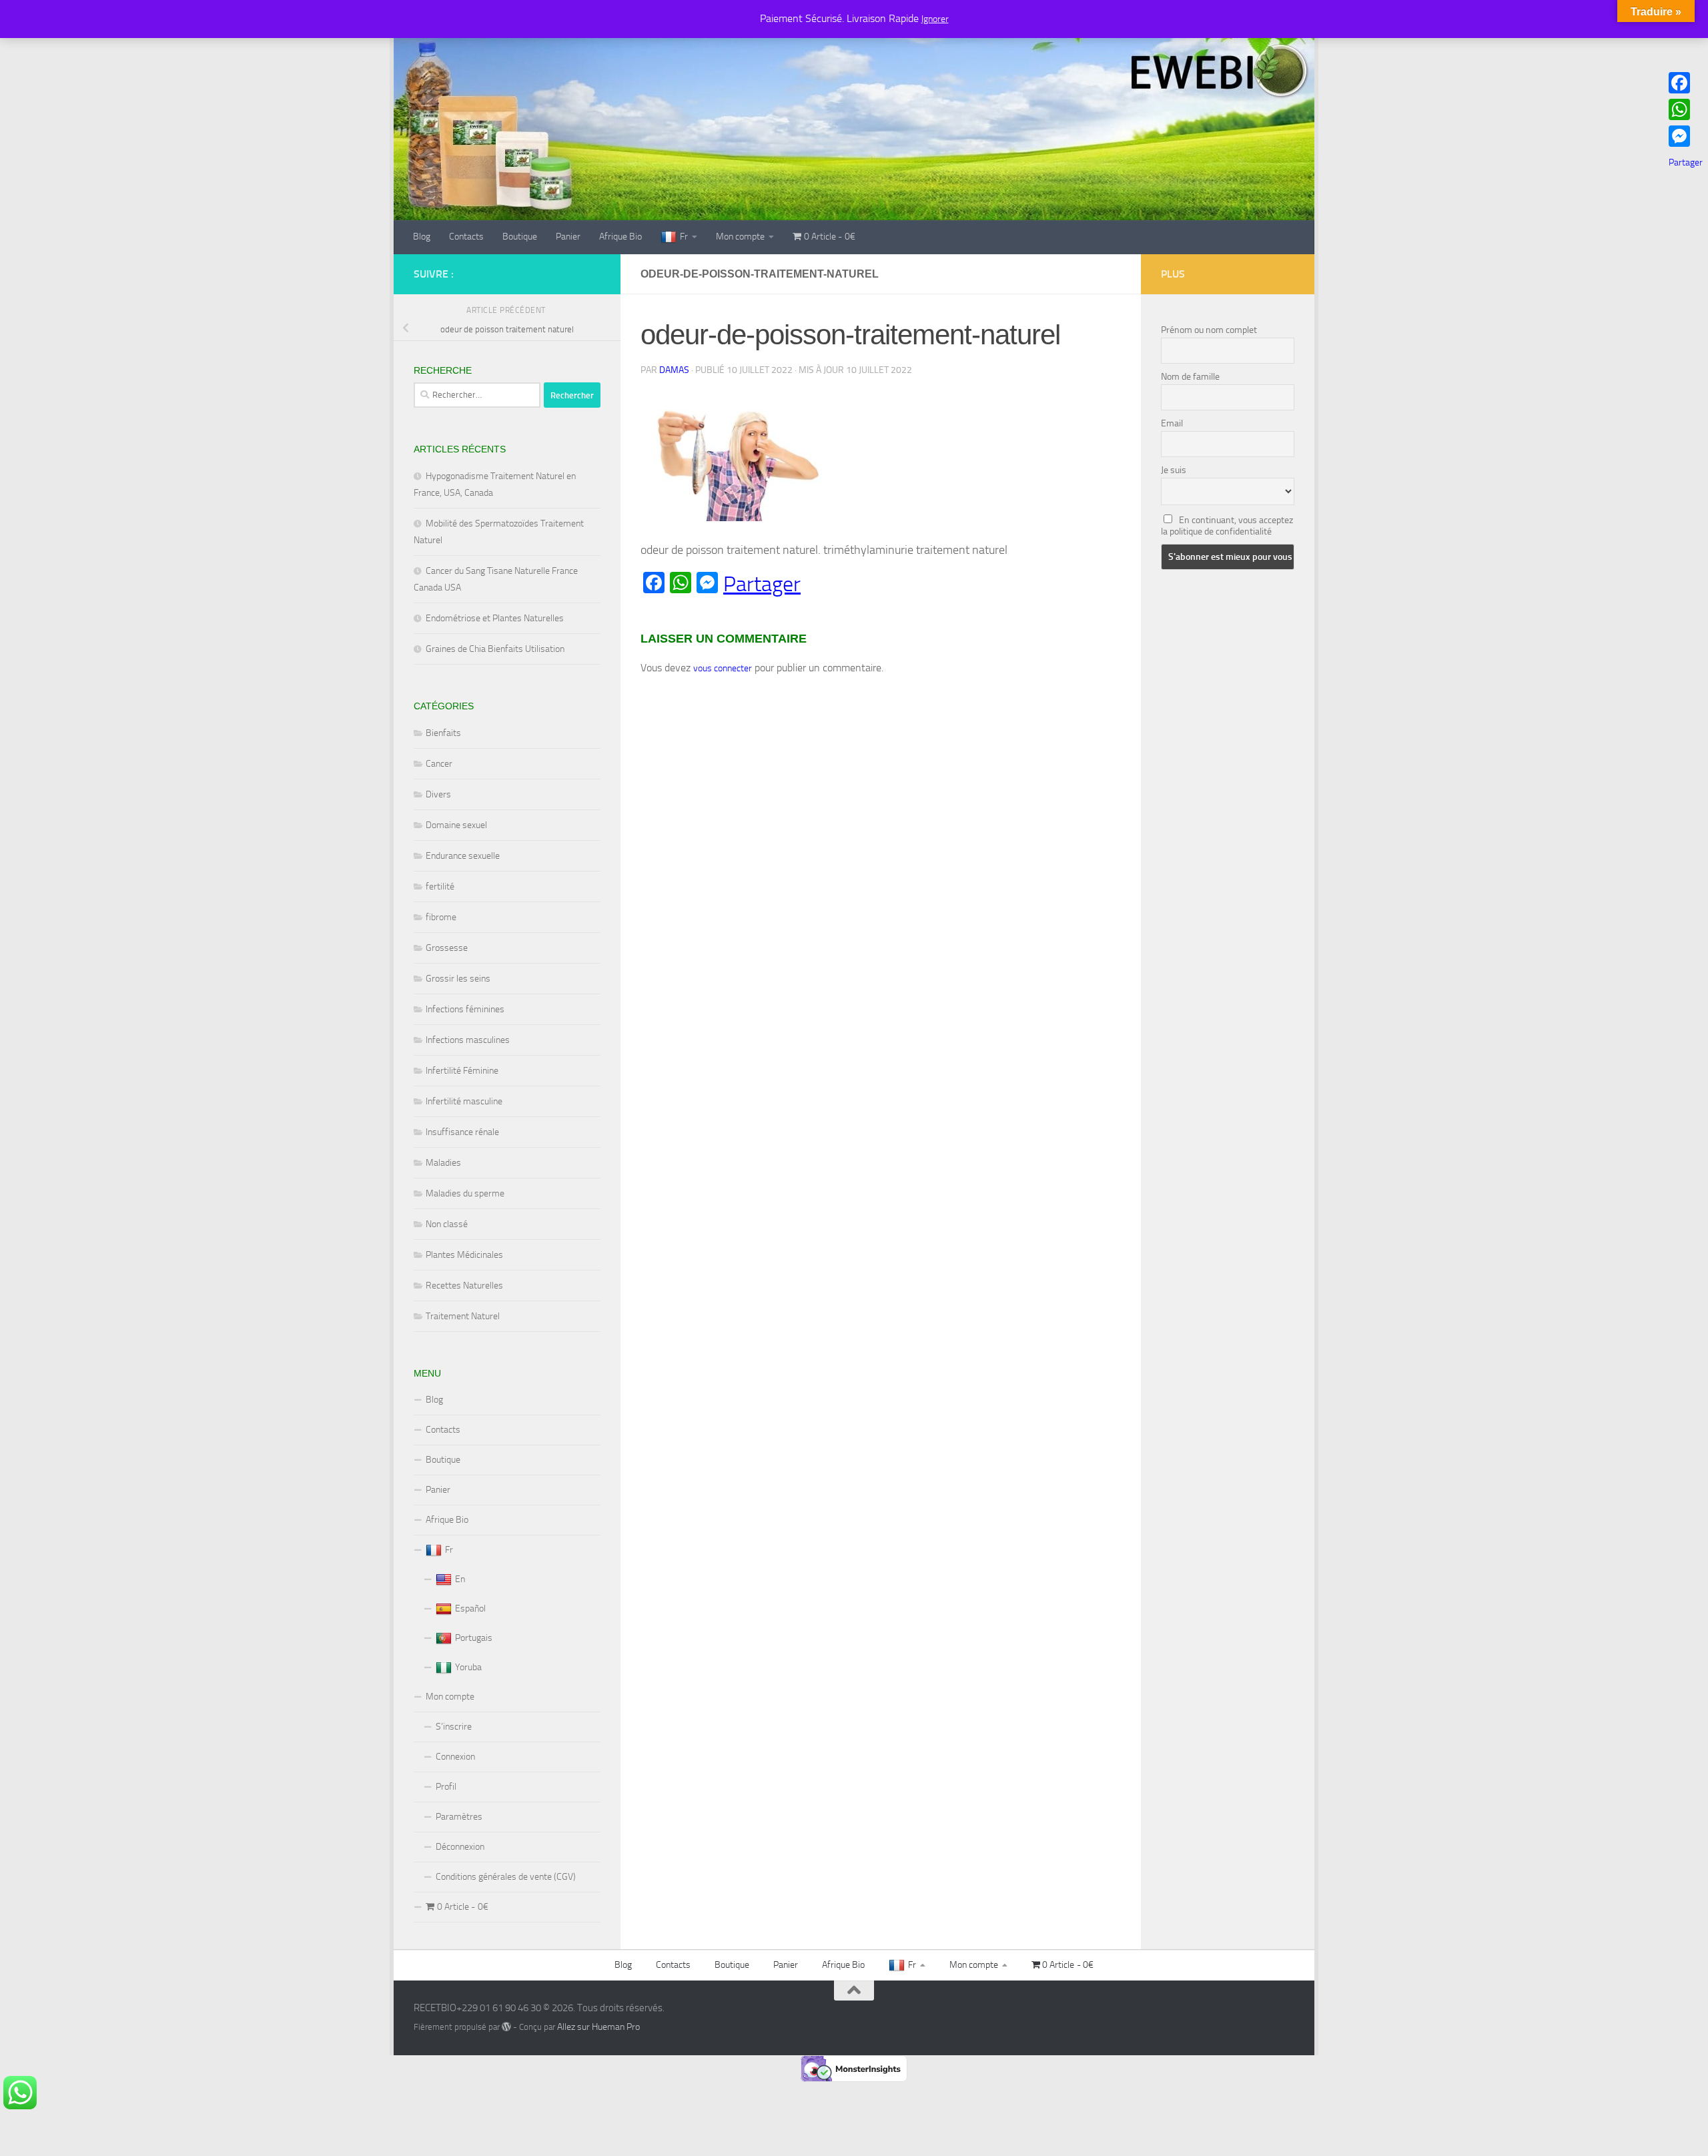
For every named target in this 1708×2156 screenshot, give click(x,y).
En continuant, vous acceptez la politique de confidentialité (1227, 526)
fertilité (440, 886)
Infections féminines (465, 1009)
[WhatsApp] (1686, 109)
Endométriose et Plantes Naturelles (495, 618)
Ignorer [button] (935, 19)
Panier (568, 237)
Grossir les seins (458, 979)
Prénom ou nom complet (1209, 330)
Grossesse (447, 948)
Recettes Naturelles (464, 1286)
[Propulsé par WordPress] (506, 2027)
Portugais (474, 1638)
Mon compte (740, 237)
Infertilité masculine (464, 1101)
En (460, 1579)
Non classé (447, 1224)
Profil (446, 1787)
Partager (762, 584)
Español (470, 1608)
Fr (684, 237)
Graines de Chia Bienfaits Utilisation (495, 649)
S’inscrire (454, 1727)
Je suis (1174, 470)
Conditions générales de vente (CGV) (506, 1877)
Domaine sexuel (456, 825)
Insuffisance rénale (462, 1132)
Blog (422, 237)
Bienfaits (443, 733)
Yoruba (468, 1667)
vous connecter (723, 668)
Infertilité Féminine (462, 1071)
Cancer (439, 764)
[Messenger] (1686, 136)
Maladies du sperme (465, 1193)
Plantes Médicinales (464, 1255)
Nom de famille (1190, 377)
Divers (438, 794)
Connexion (455, 1757)
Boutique (520, 237)
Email (1172, 423)
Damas (674, 370)
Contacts (466, 237)
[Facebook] (1686, 83)
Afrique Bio (620, 237)
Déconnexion (460, 1847)
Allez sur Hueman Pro (598, 2027)
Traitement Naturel (463, 1316)
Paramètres (459, 1817)
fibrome (441, 917)
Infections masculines (468, 1040)
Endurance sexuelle (463, 856)
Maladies (443, 1163)
